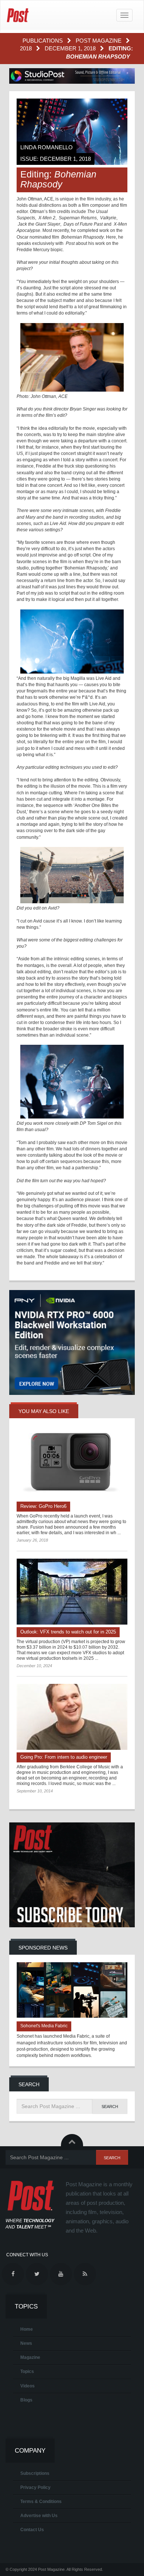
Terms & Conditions (41, 2502)
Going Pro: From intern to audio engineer (64, 1757)
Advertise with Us (39, 2516)
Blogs (26, 2400)
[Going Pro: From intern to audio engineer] (72, 1717)
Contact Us (32, 2530)
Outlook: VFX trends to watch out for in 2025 (68, 1632)
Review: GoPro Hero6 (43, 1506)
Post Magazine (99, 41)
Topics (27, 2371)
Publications (43, 41)
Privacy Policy (35, 2487)
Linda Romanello (47, 147)
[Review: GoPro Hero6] (72, 1466)
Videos (28, 2386)
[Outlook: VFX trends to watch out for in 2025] (72, 1592)
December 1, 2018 (71, 48)
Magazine (30, 2357)
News (26, 2343)
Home (27, 2329)
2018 (27, 48)
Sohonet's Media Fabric (44, 2026)
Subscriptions (35, 2473)
